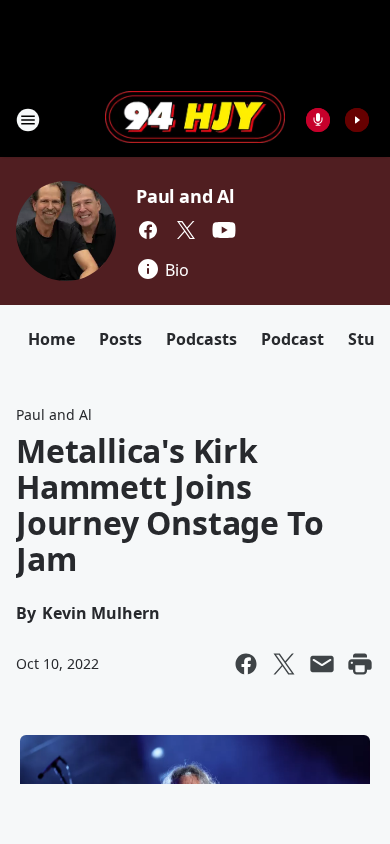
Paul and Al (185, 196)
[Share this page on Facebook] (246, 664)
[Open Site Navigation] (28, 120)
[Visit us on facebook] (148, 230)
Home (51, 339)
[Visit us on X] (186, 230)
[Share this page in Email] (322, 664)
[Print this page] (360, 664)
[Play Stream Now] (357, 120)
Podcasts (201, 339)
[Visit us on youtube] (224, 230)
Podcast (292, 339)
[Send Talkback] (318, 120)
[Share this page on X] (284, 664)
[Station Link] (195, 119)
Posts (120, 339)
